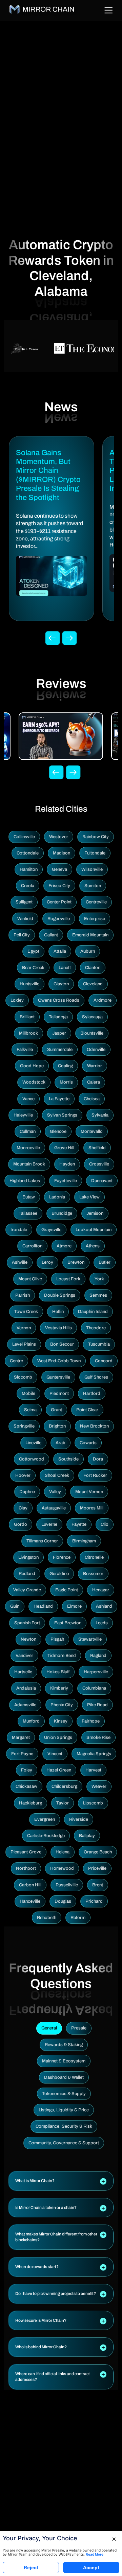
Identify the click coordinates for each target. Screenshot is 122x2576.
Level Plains (24, 1344)
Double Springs (60, 1295)
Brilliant (27, 1017)
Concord (104, 1361)
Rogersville (59, 919)
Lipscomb (93, 1803)
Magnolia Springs (94, 1754)
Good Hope (32, 1066)
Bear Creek (33, 968)
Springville (24, 1426)
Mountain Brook (29, 1164)
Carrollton (32, 1246)
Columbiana (94, 1688)
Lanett (65, 968)
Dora (98, 1459)
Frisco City (59, 886)
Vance (28, 1099)
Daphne (27, 1492)
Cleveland (93, 984)
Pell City (22, 935)
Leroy (47, 1262)
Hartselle (23, 1672)
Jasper (59, 1033)
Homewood (62, 1868)
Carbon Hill (30, 1885)
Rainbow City (96, 837)
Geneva (59, 869)
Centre (16, 1361)
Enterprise (95, 919)
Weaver (99, 1786)
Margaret (21, 1737)
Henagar (101, 1590)
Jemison (95, 1213)
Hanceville (30, 1901)
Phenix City (62, 1705)
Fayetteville (66, 1181)
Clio (105, 1524)
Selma (30, 1410)
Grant (56, 1410)
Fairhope (91, 1721)
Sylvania (100, 1115)
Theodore (96, 1328)
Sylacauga (92, 1017)
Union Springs (58, 1737)
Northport (26, 1868)
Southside (68, 1459)
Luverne (49, 1524)
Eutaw (29, 1197)
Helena (63, 1852)
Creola (28, 886)
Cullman (28, 1131)
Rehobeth (47, 1918)
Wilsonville (92, 869)
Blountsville (92, 1033)
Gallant (51, 935)
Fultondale (95, 853)
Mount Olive (30, 1279)
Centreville (96, 902)
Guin (15, 1606)
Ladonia (57, 1197)
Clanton (93, 968)
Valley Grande (27, 1590)
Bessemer (93, 1574)
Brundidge (62, 1213)
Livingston (28, 1557)
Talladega (58, 1017)
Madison (62, 853)
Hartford (92, 1394)
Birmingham (84, 1541)
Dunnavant (102, 1181)
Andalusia (26, 1688)
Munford (31, 1721)
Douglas (63, 1901)
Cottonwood (32, 1459)
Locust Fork (68, 1279)
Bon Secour (62, 1344)
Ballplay (87, 1836)
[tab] (61, 2181)
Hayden (67, 1164)
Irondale (19, 1230)
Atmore (64, 1246)
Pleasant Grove (26, 1852)
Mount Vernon (89, 1492)
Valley (55, 1492)
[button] (61, 2181)
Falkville (25, 1050)
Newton (28, 1639)
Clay (23, 1508)
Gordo (21, 1524)
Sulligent (24, 902)
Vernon (24, 1328)
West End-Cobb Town (59, 1361)
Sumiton (93, 886)
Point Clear (87, 1410)
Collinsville (24, 837)
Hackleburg (30, 1803)
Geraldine (59, 1574)
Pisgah (57, 1639)
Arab (60, 1443)
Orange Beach (98, 1852)
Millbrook (28, 1033)
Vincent (55, 1754)
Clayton (61, 984)
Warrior (95, 1066)
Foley (27, 1770)
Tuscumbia (99, 1344)
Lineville (33, 1443)
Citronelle (94, 1557)
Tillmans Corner (42, 1541)
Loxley (17, 1000)
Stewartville (90, 1639)
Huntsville (29, 984)
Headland (43, 1606)
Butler (105, 1262)
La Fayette (59, 1099)
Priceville (97, 1868)
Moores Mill (92, 1508)
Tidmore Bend (62, 1656)
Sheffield (97, 1148)
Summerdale (60, 1050)
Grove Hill (64, 1148)
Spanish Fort (27, 1623)
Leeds (102, 1623)
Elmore (74, 1606)
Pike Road (97, 1705)
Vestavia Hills (58, 1328)
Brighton (57, 1426)
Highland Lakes (25, 1181)
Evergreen (45, 1819)
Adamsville (25, 1705)
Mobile (28, 1394)
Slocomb (23, 1377)
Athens (93, 1246)
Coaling (65, 1066)
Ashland (104, 1606)
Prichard (94, 1901)
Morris (66, 1082)
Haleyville (23, 1115)
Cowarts (88, 1443)
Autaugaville (54, 1508)
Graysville (51, 1230)
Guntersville (58, 1377)
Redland (27, 1574)
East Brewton (68, 1623)
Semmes (98, 1295)
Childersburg (64, 1786)
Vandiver (24, 1656)
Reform (78, 1918)
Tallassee (28, 1213)
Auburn (88, 951)
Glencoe (58, 1131)
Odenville (96, 1050)
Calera (94, 1082)
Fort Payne (22, 1754)
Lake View (89, 1197)
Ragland (98, 1656)
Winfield (25, 919)
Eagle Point (67, 1590)
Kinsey (61, 1721)
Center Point (59, 902)
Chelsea (92, 1099)
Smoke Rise (98, 1737)
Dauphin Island (93, 1312)
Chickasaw (26, 1786)
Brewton (76, 1262)
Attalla (60, 951)
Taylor (63, 1803)
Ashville (20, 1262)
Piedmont (59, 1394)
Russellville (67, 1885)
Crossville (99, 1164)
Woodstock (34, 1082)
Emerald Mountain (90, 935)
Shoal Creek (57, 1475)
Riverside (79, 1819)
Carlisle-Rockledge (46, 1836)
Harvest (93, 1770)
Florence (62, 1557)
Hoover (23, 1475)
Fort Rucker (95, 1475)
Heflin (58, 1312)
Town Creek (26, 1312)
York (99, 1279)
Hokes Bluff (58, 1672)
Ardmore (103, 1000)
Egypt (33, 951)
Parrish (23, 1295)
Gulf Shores (96, 1377)
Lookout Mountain (94, 1230)
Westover (59, 837)
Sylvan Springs (62, 1115)
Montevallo (92, 1131)
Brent (98, 1885)
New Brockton (94, 1426)
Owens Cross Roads (59, 1000)
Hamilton (29, 869)
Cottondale (28, 853)
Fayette (79, 1524)
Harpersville (96, 1672)
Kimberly (59, 1688)
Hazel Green (59, 1770)
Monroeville (28, 1148)
